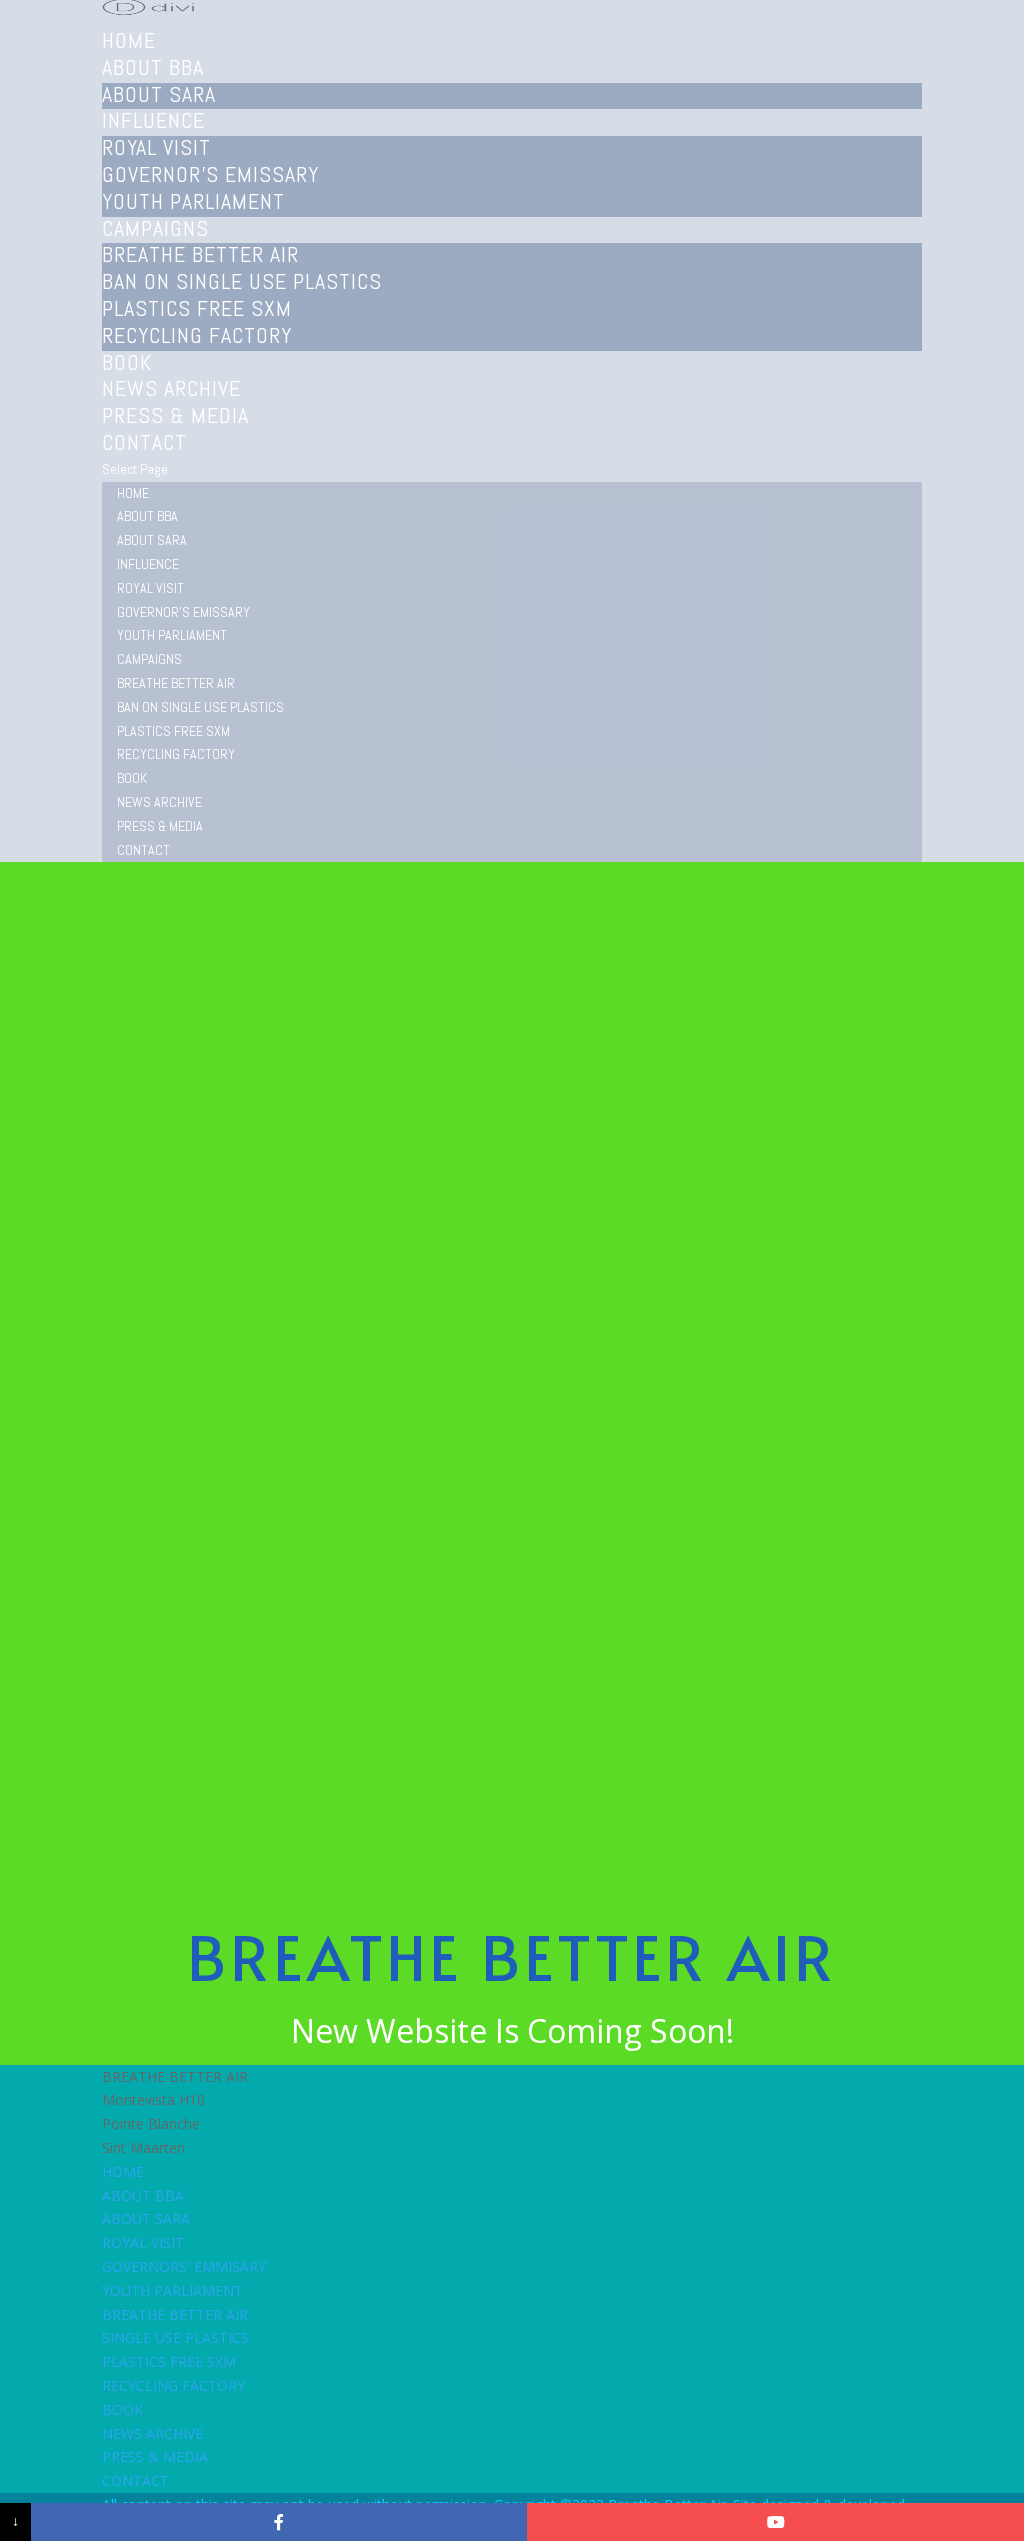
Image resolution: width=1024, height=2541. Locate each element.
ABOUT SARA (159, 94)
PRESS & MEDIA (160, 826)
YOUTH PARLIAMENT (193, 201)
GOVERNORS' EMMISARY (184, 2266)
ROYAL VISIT (156, 147)
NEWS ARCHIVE (159, 802)
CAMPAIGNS (149, 659)
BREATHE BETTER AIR (200, 254)
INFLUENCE (148, 564)
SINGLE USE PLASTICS (175, 2337)
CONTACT (144, 442)
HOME (133, 493)
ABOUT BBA (147, 516)
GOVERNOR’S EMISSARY (210, 174)
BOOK (132, 778)
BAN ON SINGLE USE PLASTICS (242, 281)
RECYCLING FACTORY (197, 335)
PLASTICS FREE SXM (197, 308)
